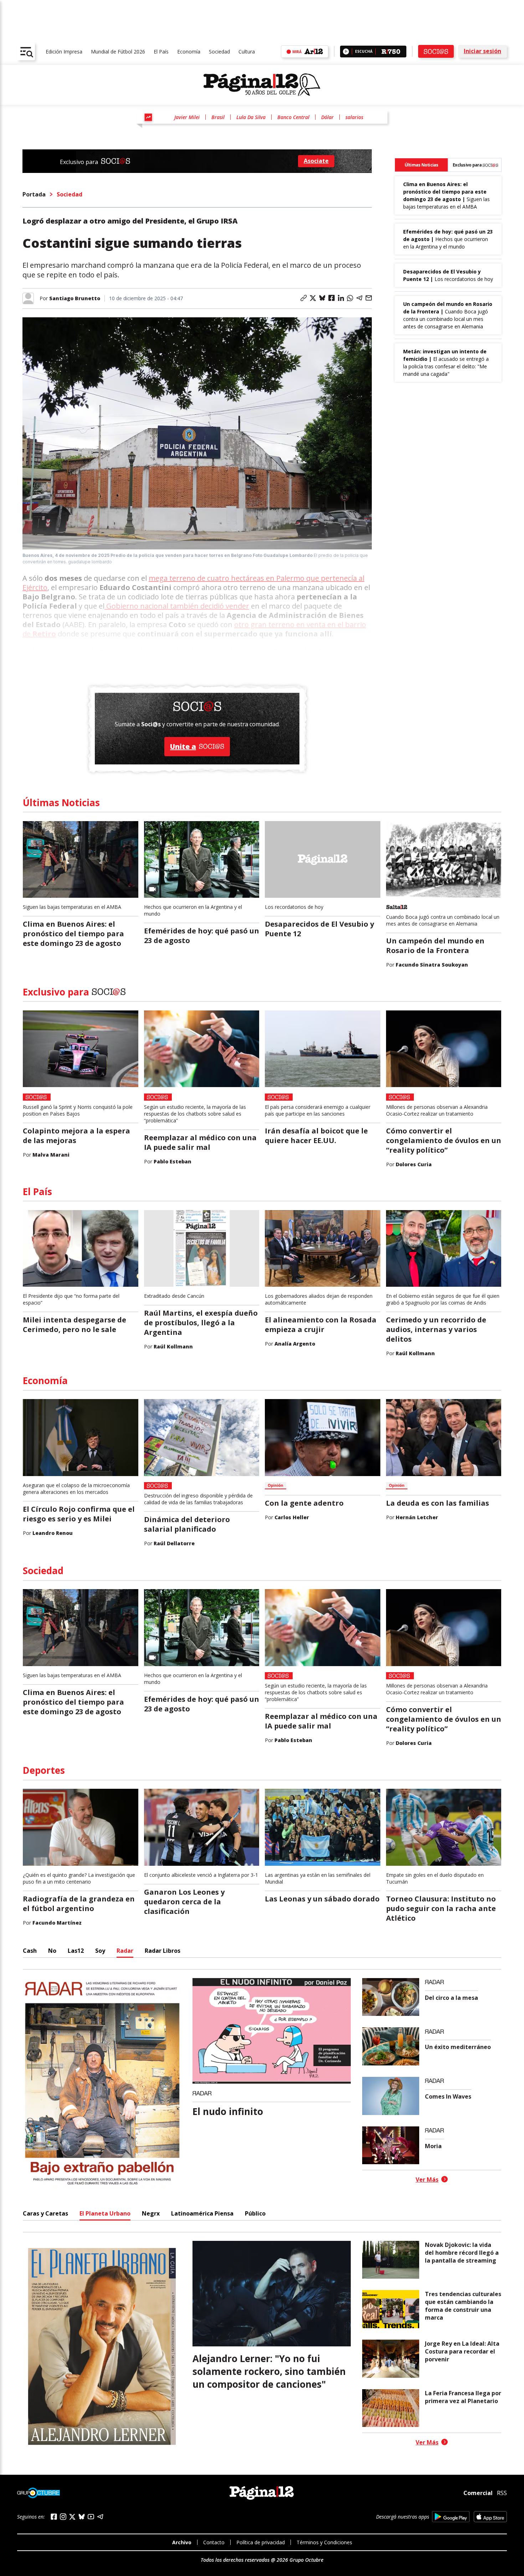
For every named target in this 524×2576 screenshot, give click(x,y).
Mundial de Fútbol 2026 (118, 52)
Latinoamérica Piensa (202, 2213)
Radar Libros (163, 1951)
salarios (354, 117)
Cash (30, 1951)
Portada (34, 194)
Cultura (247, 52)
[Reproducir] (346, 52)
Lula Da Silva (251, 117)
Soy (100, 1951)
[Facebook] (54, 2517)
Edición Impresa (64, 52)
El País (161, 52)
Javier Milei (187, 117)
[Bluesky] (82, 2516)
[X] (72, 2517)
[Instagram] (63, 2517)
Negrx (151, 2213)
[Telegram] (100, 2517)
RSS (502, 2493)
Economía (189, 52)
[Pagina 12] (262, 85)
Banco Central (293, 117)
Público (255, 2213)
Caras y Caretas (45, 2213)
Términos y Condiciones (324, 2542)
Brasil (218, 117)
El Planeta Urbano (105, 2213)
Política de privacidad (261, 2542)
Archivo (182, 2542)
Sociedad (219, 52)
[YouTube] (91, 2517)
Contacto (214, 2542)
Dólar (327, 117)
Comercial (478, 2493)
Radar (125, 1951)
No (52, 1951)
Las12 (76, 1951)
